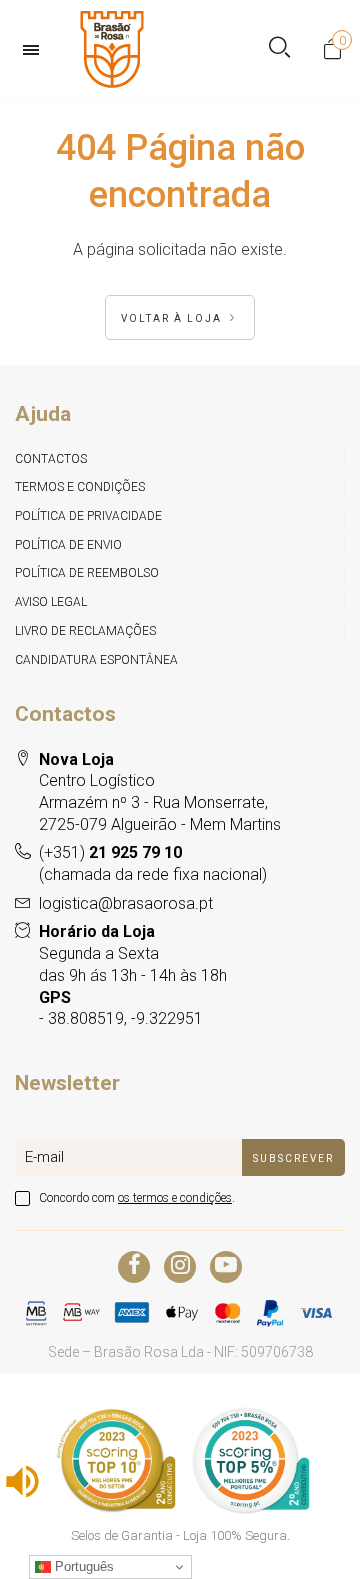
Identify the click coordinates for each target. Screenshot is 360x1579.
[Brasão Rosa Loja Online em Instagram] (180, 1267)
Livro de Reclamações (85, 631)
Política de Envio (68, 545)
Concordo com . (137, 1198)
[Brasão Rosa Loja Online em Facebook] (134, 1267)
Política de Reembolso (87, 573)
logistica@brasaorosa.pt (126, 903)
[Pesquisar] (279, 49)
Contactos (51, 459)
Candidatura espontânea (96, 660)
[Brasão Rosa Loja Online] (112, 49)
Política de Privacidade (88, 516)
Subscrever (293, 1158)
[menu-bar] (36, 50)
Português (82, 1566)
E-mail (44, 1157)
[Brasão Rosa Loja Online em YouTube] (226, 1267)
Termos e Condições (80, 487)
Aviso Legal (51, 602)
